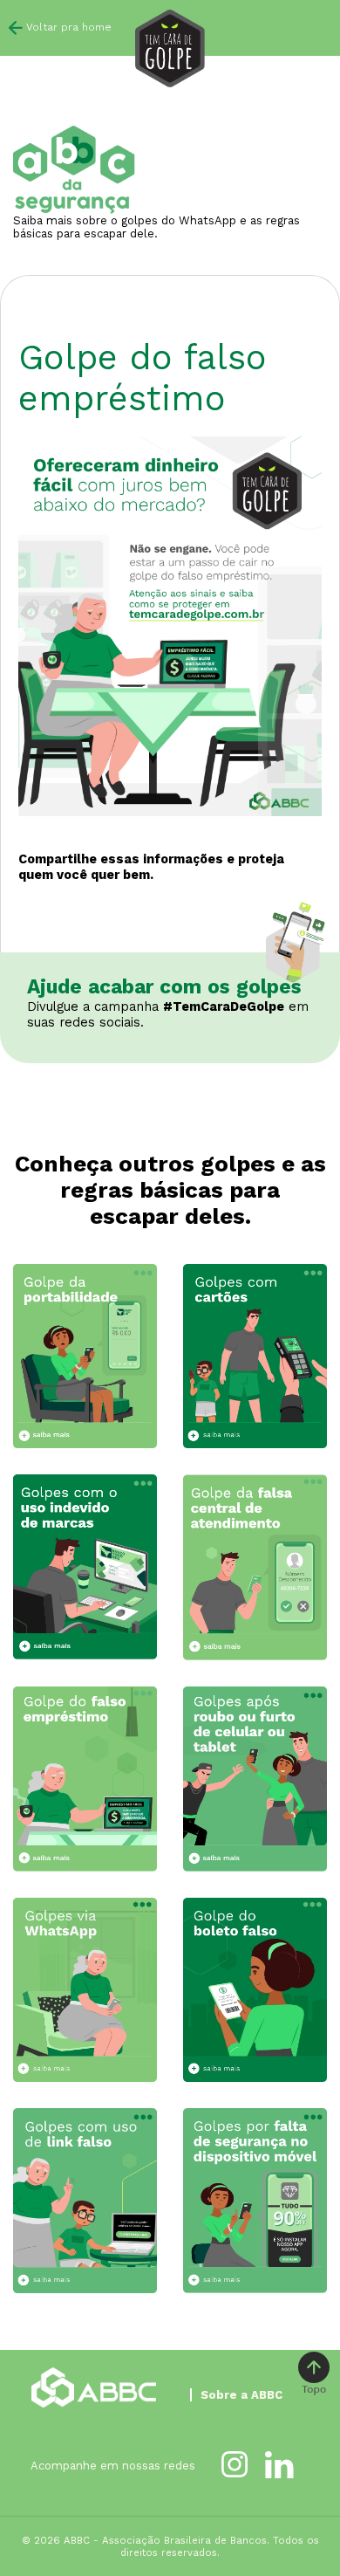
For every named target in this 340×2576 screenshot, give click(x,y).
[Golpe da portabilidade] (85, 1356)
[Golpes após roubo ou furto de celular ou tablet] (255, 1779)
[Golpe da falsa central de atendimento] (255, 1567)
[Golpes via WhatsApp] (85, 1990)
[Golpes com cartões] (255, 1356)
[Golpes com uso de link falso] (85, 2200)
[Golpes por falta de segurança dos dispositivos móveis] (255, 2201)
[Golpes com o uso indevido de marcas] (85, 1567)
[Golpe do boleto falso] (255, 1990)
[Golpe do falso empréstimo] (85, 1779)
